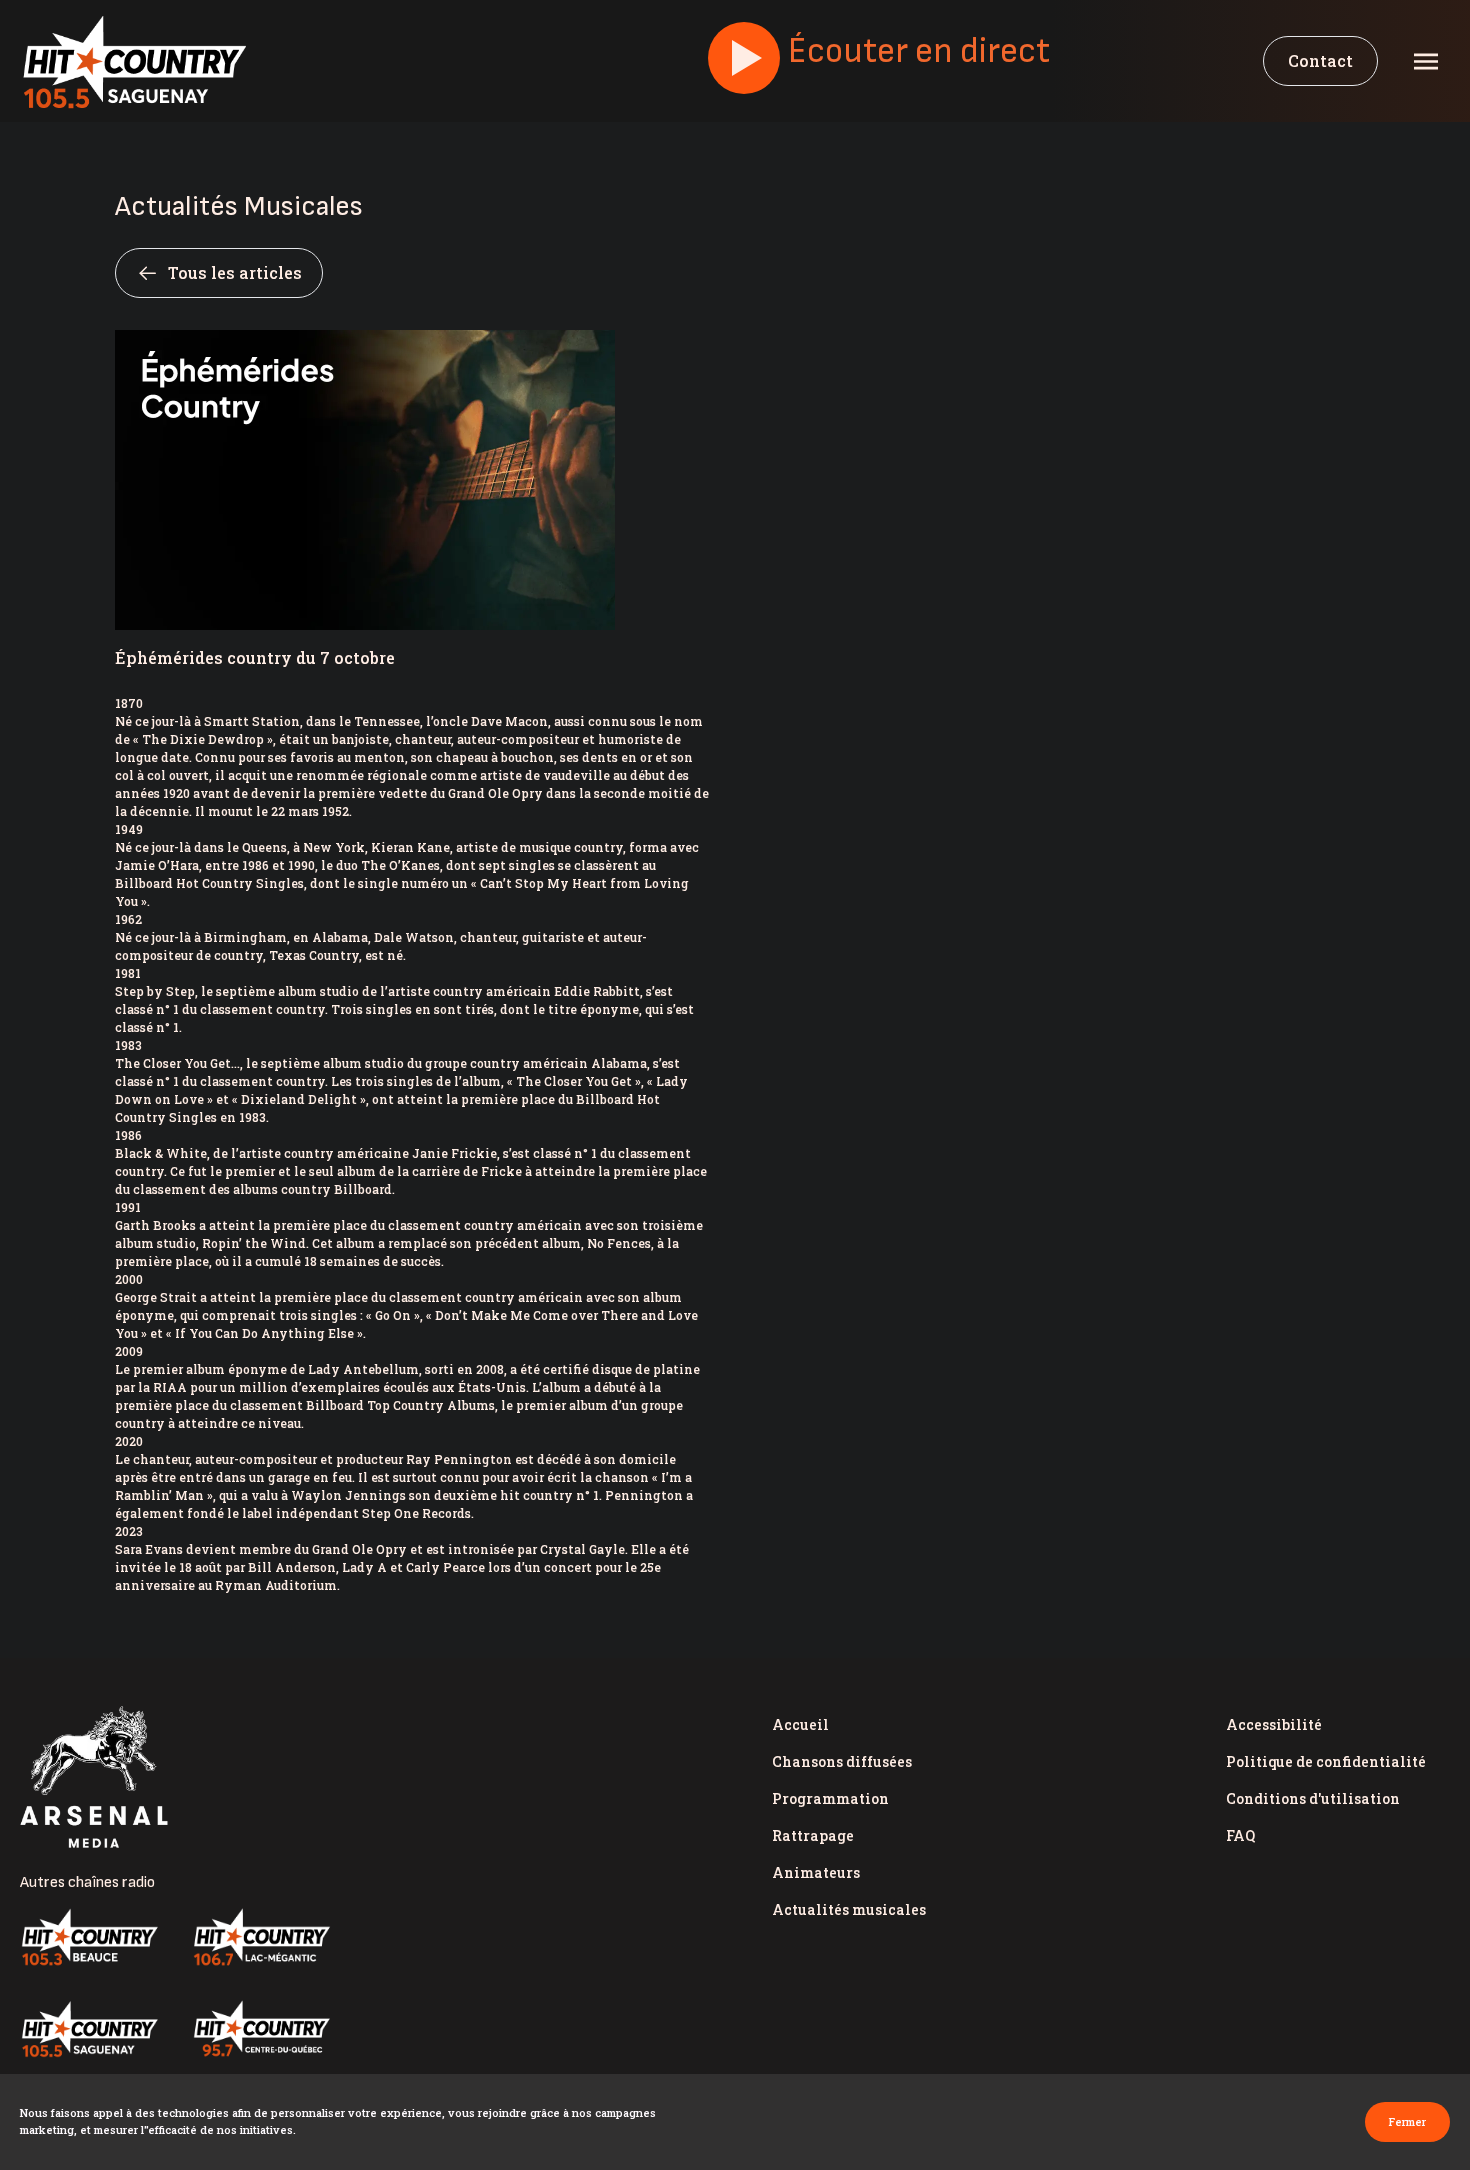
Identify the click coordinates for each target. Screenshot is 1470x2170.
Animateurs (816, 1872)
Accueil (800, 1724)
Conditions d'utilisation (1313, 1798)
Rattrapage (813, 1835)
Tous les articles (235, 272)
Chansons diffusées (842, 1761)
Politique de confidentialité (1326, 1761)
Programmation (830, 1798)
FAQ (1240, 1835)
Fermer (1407, 2121)
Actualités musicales (849, 1909)
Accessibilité (1274, 1724)
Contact (1320, 60)
